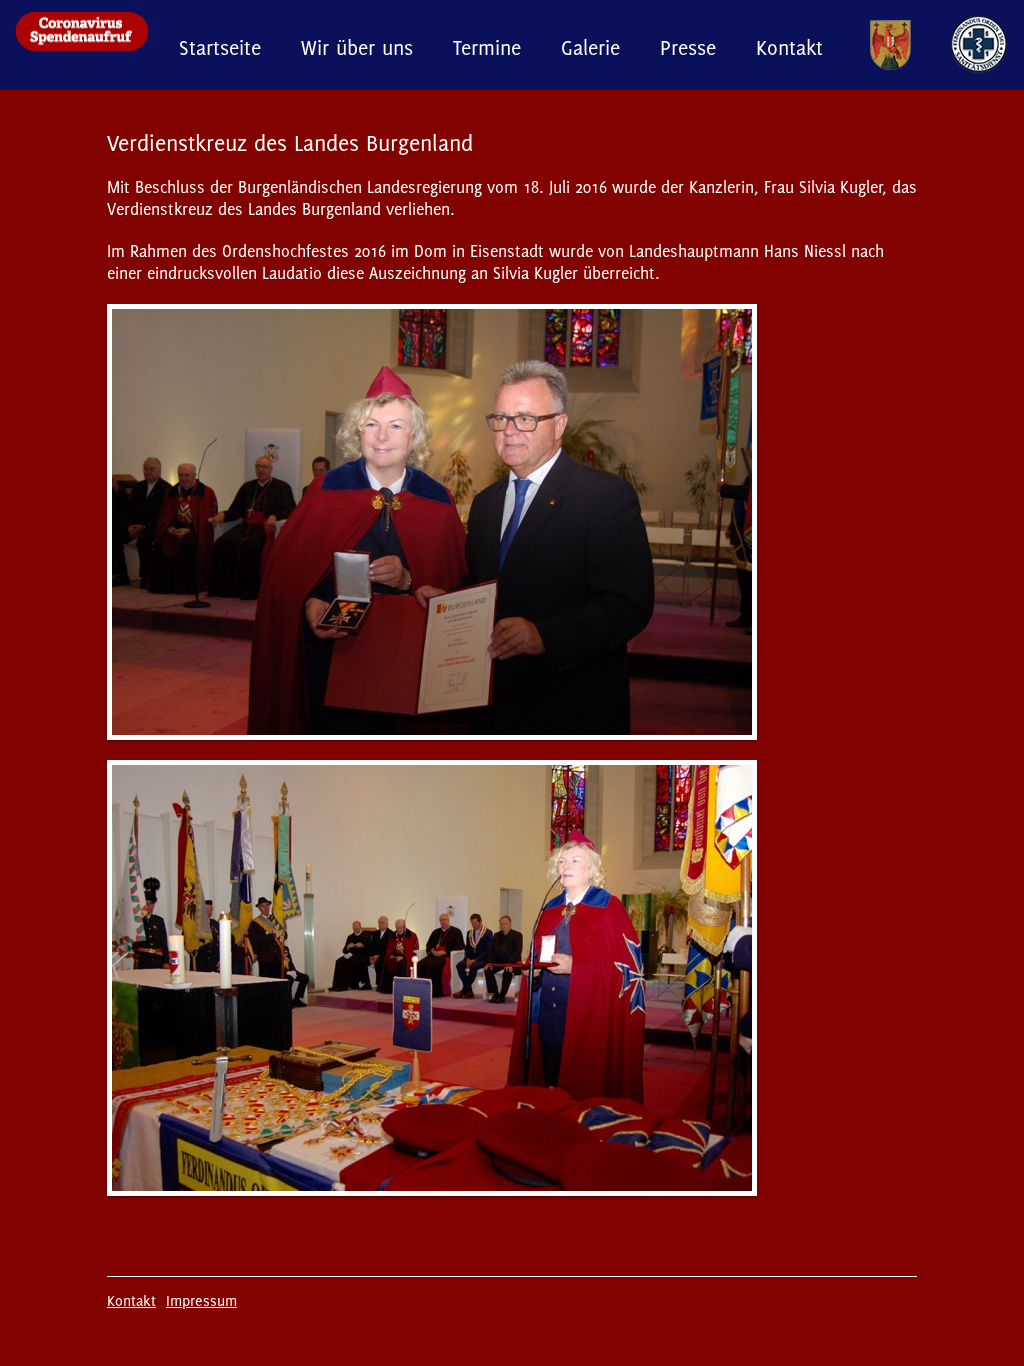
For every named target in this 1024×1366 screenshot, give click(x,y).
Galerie (590, 47)
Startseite (220, 47)
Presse (688, 47)
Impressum (201, 1300)
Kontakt (789, 47)
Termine (487, 47)
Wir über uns (357, 47)
